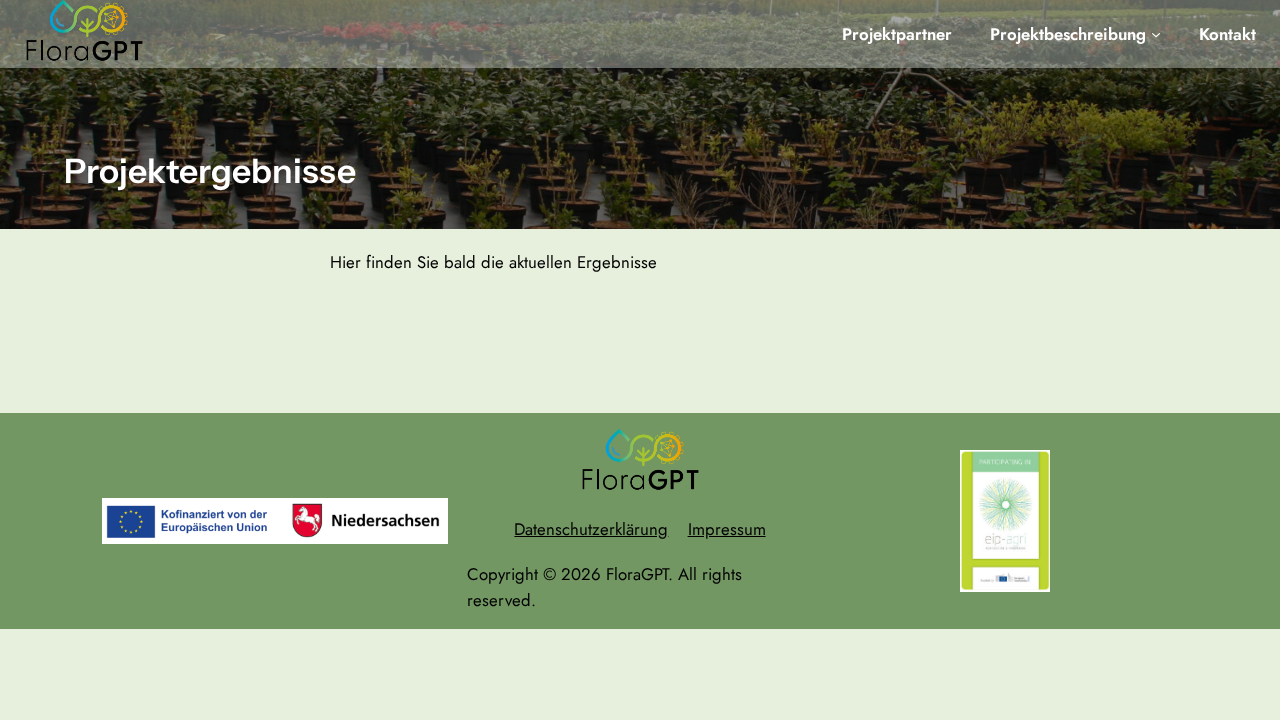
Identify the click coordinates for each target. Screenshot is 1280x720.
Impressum (727, 529)
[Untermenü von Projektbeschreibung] (1156, 34)
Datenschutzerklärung (591, 529)
